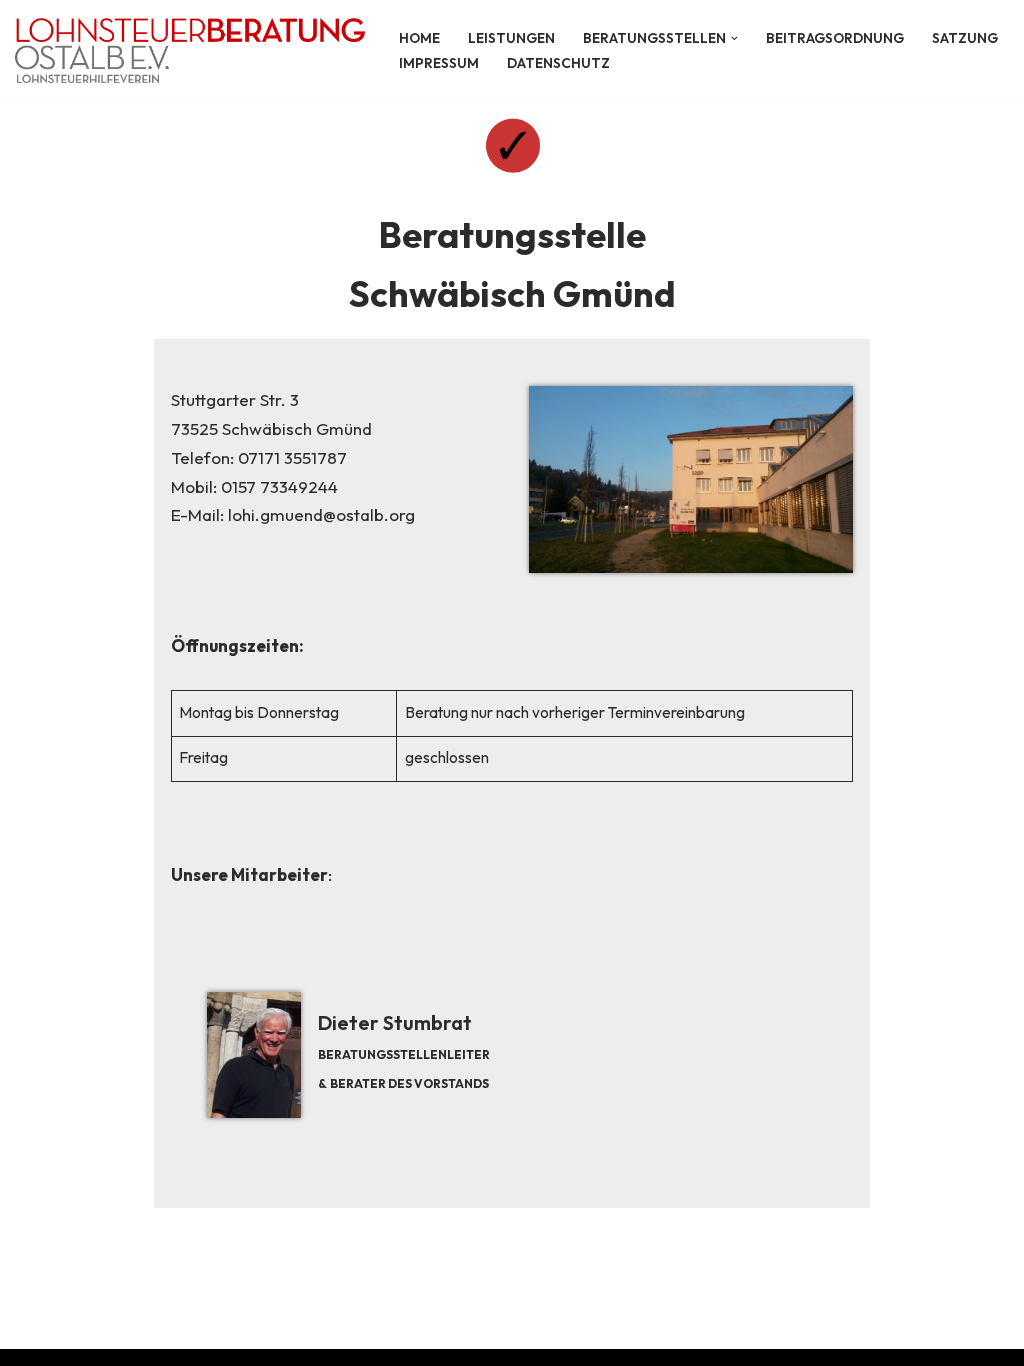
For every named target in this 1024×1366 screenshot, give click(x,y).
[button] (734, 38)
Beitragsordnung (835, 38)
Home (419, 38)
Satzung (965, 38)
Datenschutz (558, 63)
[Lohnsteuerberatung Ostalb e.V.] (190, 50)
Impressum (439, 63)
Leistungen (511, 38)
